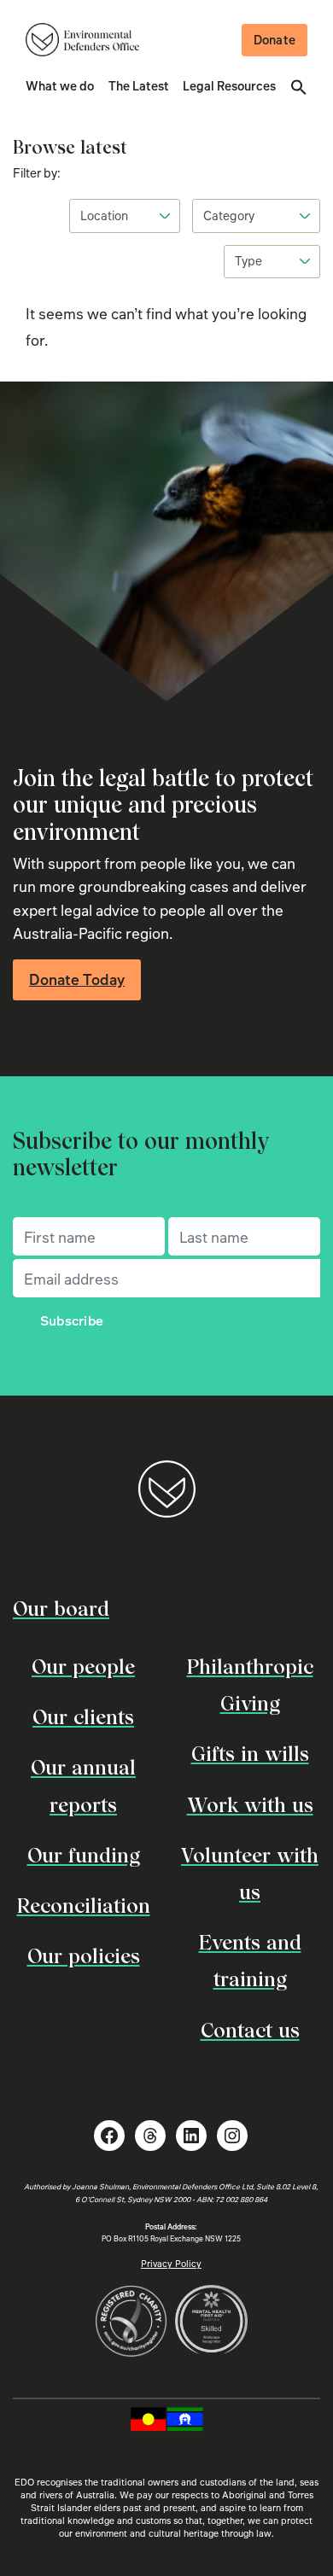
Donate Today (77, 979)
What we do (60, 85)
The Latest (139, 85)
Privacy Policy (171, 2263)
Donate (275, 39)
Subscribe (72, 1320)
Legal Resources (229, 85)
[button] (299, 85)
